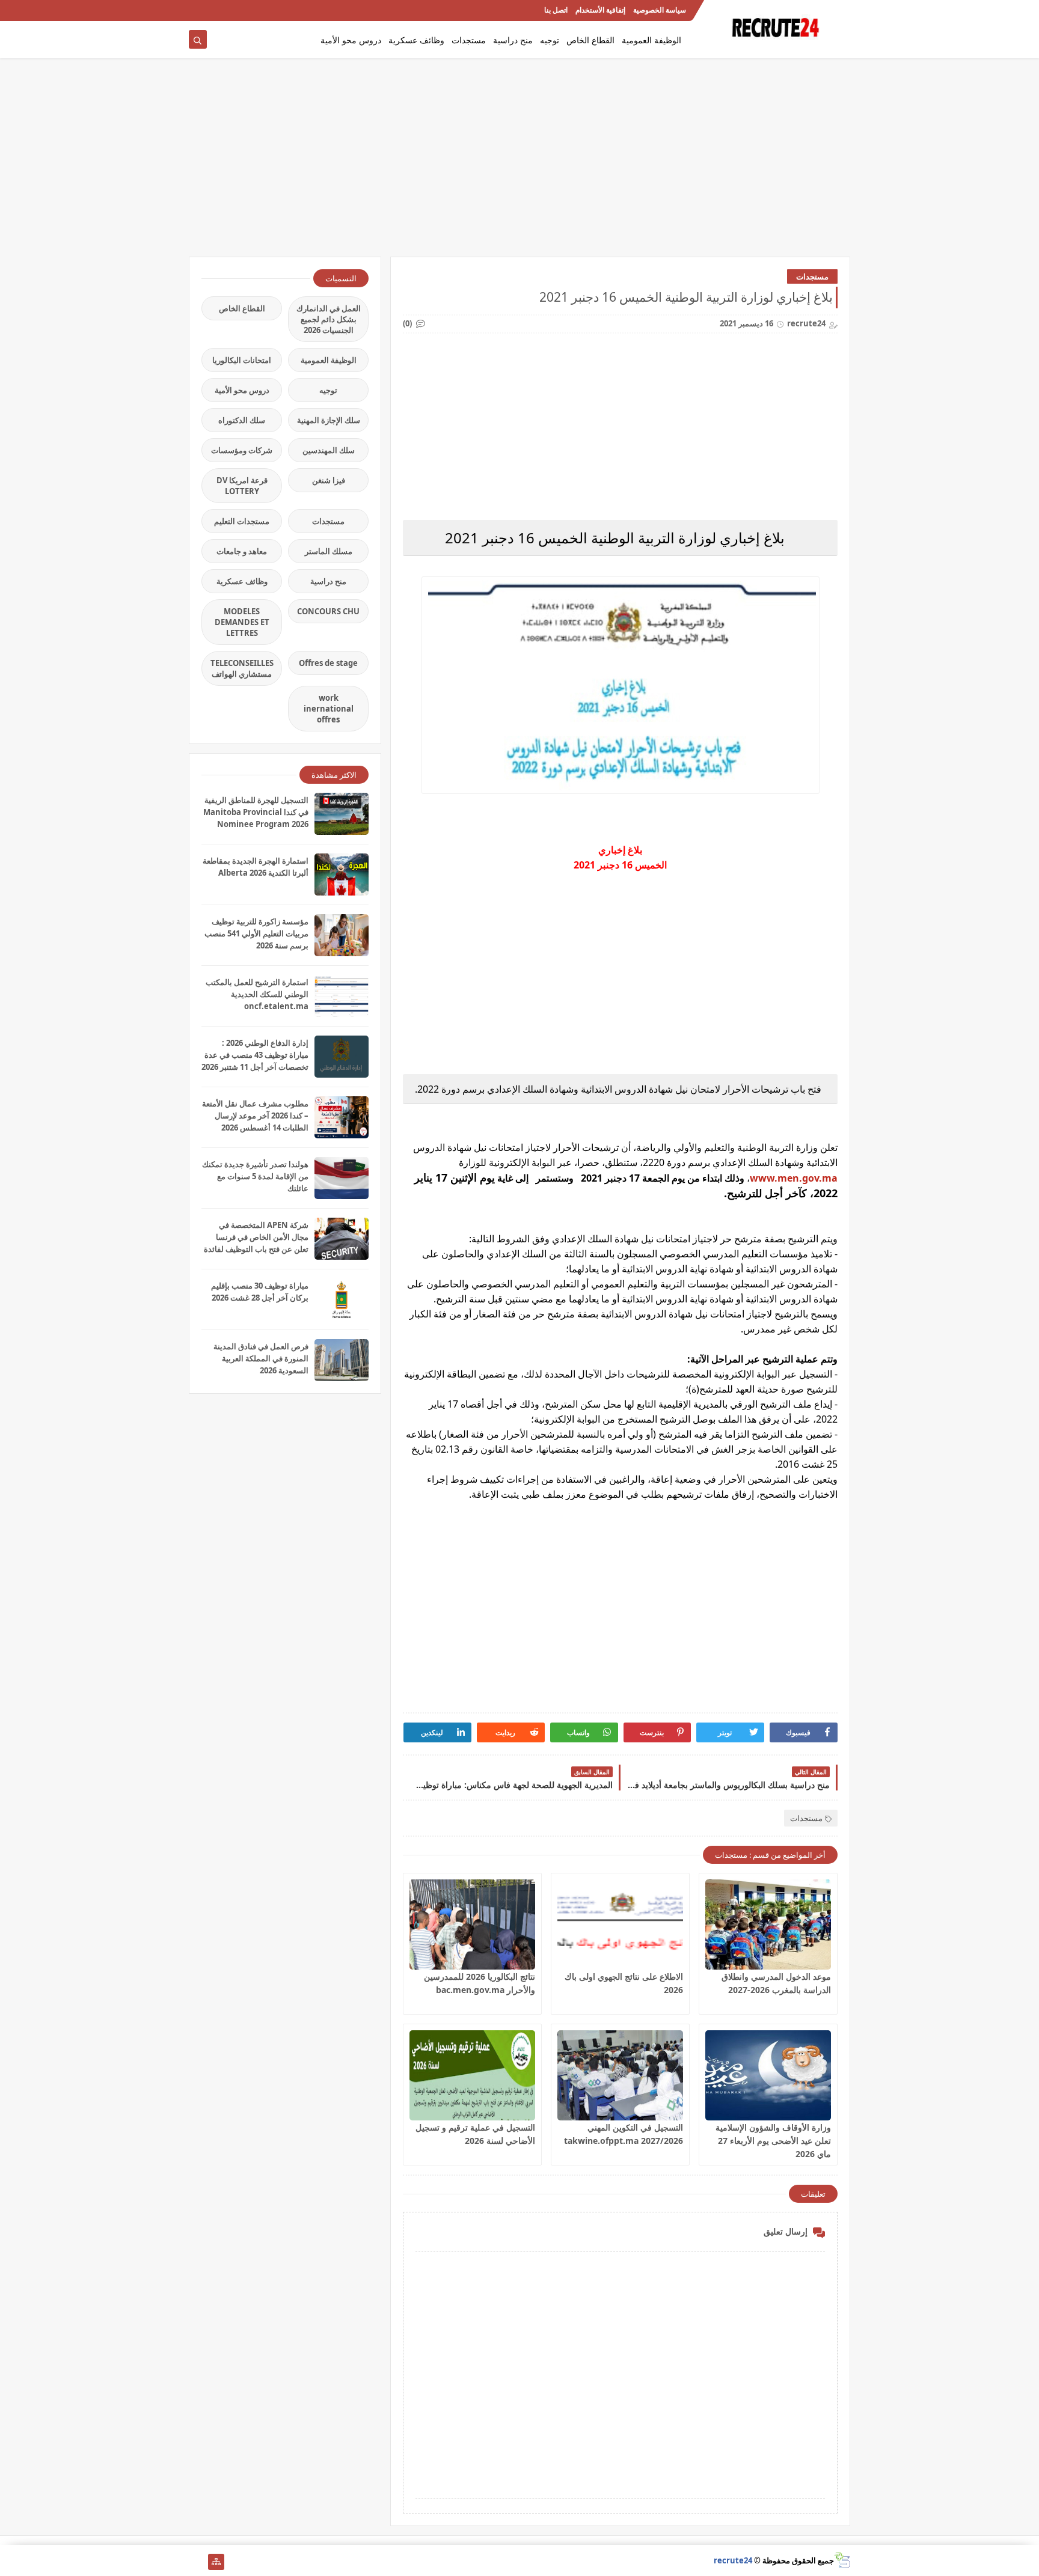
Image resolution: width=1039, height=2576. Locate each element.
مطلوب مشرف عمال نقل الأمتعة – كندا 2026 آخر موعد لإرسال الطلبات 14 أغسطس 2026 (255, 1116)
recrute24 (733, 2560)
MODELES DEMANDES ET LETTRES (242, 622)
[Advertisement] (519, 163)
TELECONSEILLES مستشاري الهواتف (242, 668)
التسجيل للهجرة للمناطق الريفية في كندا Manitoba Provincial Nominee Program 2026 (256, 812)
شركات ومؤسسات (242, 450)
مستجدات (469, 40)
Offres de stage (328, 663)
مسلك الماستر (329, 551)
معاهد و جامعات (242, 551)
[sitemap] (216, 2562)
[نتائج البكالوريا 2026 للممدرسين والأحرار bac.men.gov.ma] (472, 1924)
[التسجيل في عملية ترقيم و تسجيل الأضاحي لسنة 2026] (472, 2075)
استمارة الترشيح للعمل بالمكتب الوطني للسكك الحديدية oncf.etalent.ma (257, 994)
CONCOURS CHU (328, 611)
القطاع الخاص (590, 40)
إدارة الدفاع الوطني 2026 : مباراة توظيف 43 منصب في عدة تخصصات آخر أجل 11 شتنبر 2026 (255, 1055)
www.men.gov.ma (794, 1178)
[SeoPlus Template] (842, 2560)
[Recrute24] (197, 11)
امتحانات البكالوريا (242, 360)
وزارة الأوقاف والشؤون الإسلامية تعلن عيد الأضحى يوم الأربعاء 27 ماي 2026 (773, 2141)
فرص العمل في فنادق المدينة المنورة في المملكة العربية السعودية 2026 (261, 1358)
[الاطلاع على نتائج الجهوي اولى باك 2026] (620, 1924)
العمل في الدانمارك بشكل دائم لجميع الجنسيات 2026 (329, 319)
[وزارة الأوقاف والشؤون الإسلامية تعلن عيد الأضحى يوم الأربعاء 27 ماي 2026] (768, 2075)
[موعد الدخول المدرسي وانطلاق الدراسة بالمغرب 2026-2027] (768, 1924)
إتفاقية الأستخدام (600, 11)
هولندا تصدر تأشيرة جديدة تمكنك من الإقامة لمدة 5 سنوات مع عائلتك (255, 1176)
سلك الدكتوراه (242, 420)
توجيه (550, 40)
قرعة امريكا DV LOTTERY (242, 486)
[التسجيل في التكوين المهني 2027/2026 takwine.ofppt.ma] (620, 2075)
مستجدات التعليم (242, 521)
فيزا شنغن (329, 480)
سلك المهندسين (329, 450)
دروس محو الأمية (351, 40)
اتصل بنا (556, 11)
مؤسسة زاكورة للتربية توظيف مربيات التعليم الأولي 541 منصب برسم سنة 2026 (256, 933)
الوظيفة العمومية (651, 40)
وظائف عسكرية (416, 40)
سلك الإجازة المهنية (329, 420)
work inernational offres (329, 709)
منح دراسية (513, 40)
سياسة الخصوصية (660, 11)
